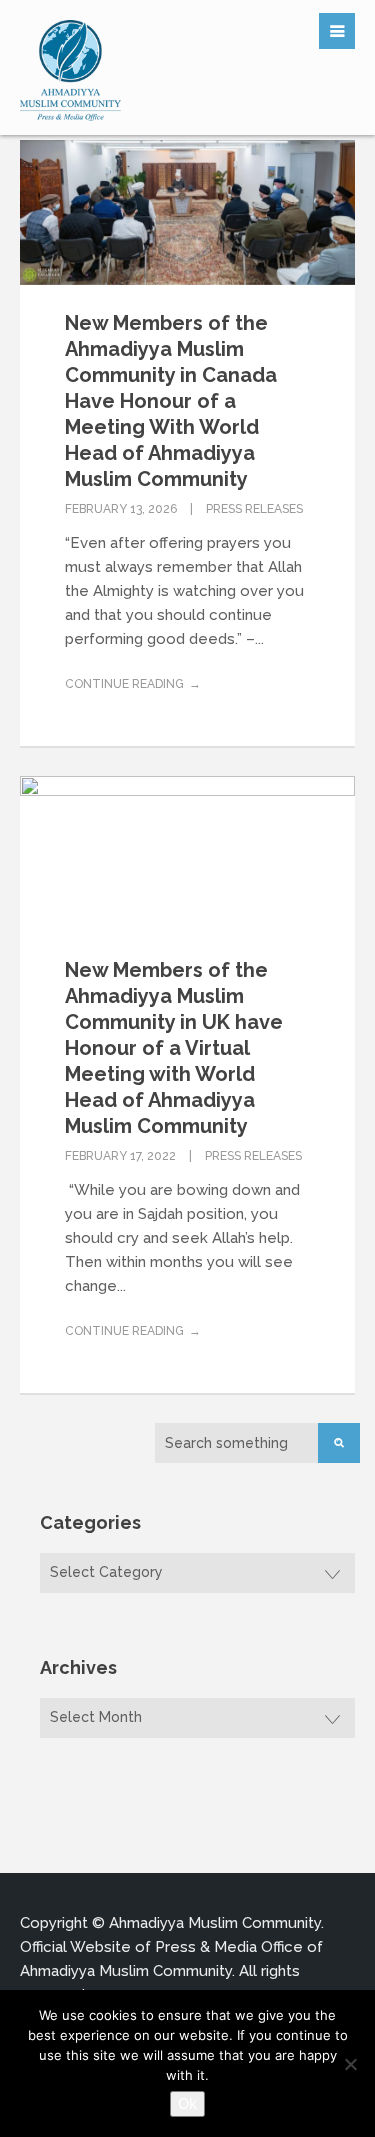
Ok (187, 2103)
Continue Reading (124, 684)
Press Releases (254, 509)
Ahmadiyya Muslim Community (215, 1923)
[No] (350, 2064)
